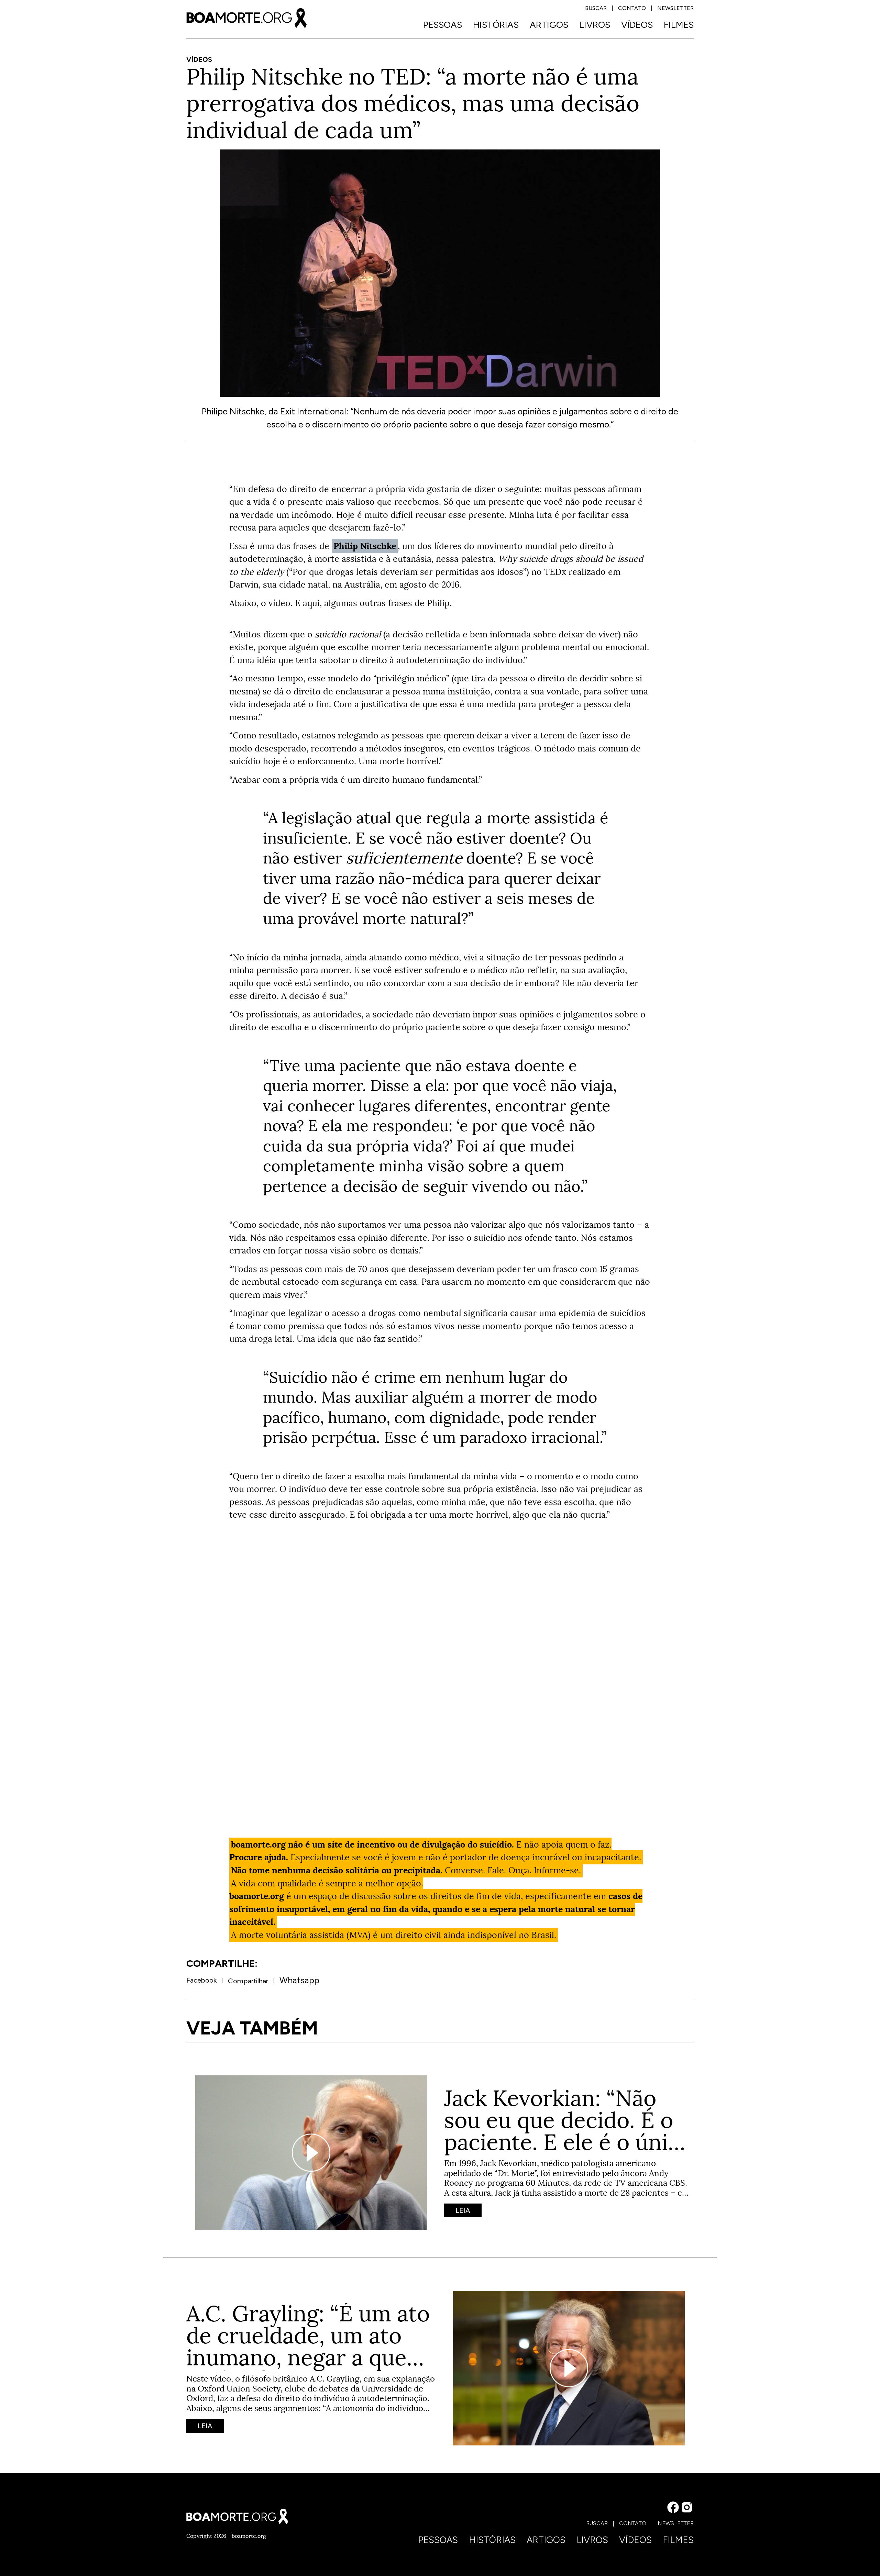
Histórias (496, 25)
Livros (595, 25)
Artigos (549, 25)
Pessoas (443, 25)
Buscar (596, 8)
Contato (632, 8)
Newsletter (675, 8)
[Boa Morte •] (246, 18)
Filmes (679, 25)
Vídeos (637, 25)
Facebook (201, 1980)
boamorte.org (249, 2536)
